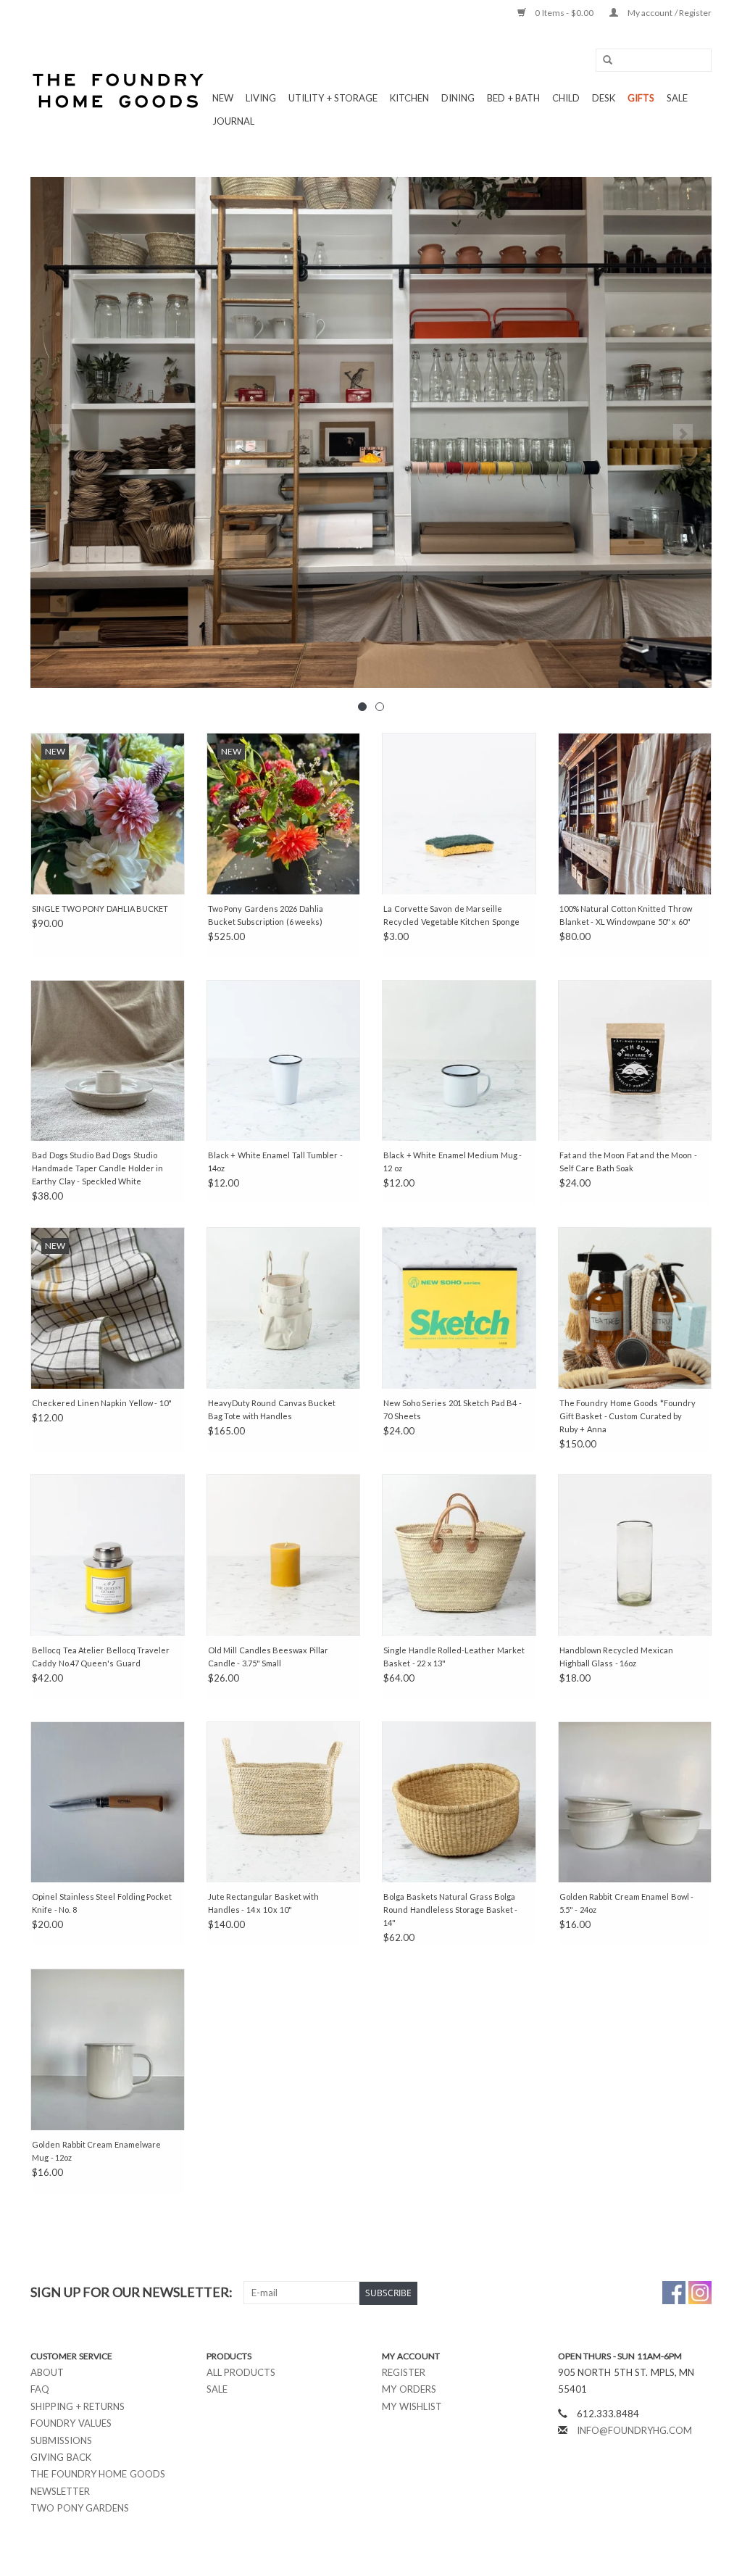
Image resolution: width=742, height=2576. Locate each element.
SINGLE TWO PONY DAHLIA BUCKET (100, 909)
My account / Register (668, 13)
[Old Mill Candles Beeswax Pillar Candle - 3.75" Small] (284, 1555)
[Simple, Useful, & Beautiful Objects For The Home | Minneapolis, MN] (119, 91)
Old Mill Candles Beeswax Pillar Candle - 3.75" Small (268, 1657)
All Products (241, 2372)
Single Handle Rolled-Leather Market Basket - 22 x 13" (454, 1657)
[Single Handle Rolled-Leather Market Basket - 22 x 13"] (459, 1555)
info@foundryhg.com (634, 2430)
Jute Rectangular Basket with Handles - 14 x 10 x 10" (264, 1903)
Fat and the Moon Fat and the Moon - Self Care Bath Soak (628, 1162)
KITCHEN (409, 98)
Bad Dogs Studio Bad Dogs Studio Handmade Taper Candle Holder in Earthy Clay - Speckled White (97, 1168)
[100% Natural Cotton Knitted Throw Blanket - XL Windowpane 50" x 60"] (635, 814)
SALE (677, 98)
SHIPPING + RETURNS (78, 2406)
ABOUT (47, 2372)
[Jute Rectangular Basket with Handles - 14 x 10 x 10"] (284, 1802)
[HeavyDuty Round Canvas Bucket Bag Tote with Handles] (284, 1308)
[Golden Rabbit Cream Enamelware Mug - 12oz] (108, 2049)
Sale (217, 2389)
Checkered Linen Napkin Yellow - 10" (102, 1403)
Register (404, 2372)
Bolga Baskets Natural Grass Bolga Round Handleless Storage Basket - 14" (450, 1910)
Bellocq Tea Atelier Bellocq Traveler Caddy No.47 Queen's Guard (101, 1657)
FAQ (40, 2389)
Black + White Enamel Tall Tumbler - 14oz (275, 1162)
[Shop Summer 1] (371, 432)
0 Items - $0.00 (564, 13)
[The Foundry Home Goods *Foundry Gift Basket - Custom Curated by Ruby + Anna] (635, 1308)
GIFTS (641, 98)
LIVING (261, 98)
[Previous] (59, 434)
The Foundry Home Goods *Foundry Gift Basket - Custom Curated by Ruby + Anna (628, 1416)
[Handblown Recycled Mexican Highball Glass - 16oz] (635, 1555)
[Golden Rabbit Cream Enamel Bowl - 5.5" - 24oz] (635, 1802)
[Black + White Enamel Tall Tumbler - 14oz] (284, 1061)
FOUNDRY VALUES (71, 2423)
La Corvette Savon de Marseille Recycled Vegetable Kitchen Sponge (451, 915)
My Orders (409, 2389)
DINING (458, 98)
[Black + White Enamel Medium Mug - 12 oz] (459, 1061)
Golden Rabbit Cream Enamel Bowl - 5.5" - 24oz (627, 1903)
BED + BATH (513, 98)
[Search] (603, 61)
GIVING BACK (61, 2457)
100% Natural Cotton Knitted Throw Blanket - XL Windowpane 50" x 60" (626, 915)
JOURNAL (233, 121)
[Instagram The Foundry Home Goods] (700, 2293)
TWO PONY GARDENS (80, 2508)
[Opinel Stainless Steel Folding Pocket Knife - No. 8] (108, 1802)
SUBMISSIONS (61, 2440)
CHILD (566, 98)
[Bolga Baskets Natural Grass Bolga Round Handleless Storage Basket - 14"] (459, 1802)
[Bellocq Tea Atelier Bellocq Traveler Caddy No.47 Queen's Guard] (108, 1555)
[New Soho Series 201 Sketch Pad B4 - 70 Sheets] (459, 1308)
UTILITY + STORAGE (333, 98)
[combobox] (654, 60)
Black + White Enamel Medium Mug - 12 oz (453, 1162)
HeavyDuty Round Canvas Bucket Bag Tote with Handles (272, 1409)
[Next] (683, 434)
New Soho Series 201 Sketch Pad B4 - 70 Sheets (453, 1409)
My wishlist (412, 2406)
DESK (604, 98)
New (223, 98)
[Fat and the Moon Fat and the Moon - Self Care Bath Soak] (635, 1061)
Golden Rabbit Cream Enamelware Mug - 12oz (96, 2151)
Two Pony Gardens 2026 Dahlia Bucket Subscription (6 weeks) (266, 915)
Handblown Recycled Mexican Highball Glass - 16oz (616, 1657)
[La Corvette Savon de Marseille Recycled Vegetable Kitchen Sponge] (459, 814)
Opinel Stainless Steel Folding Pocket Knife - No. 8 (102, 1903)
